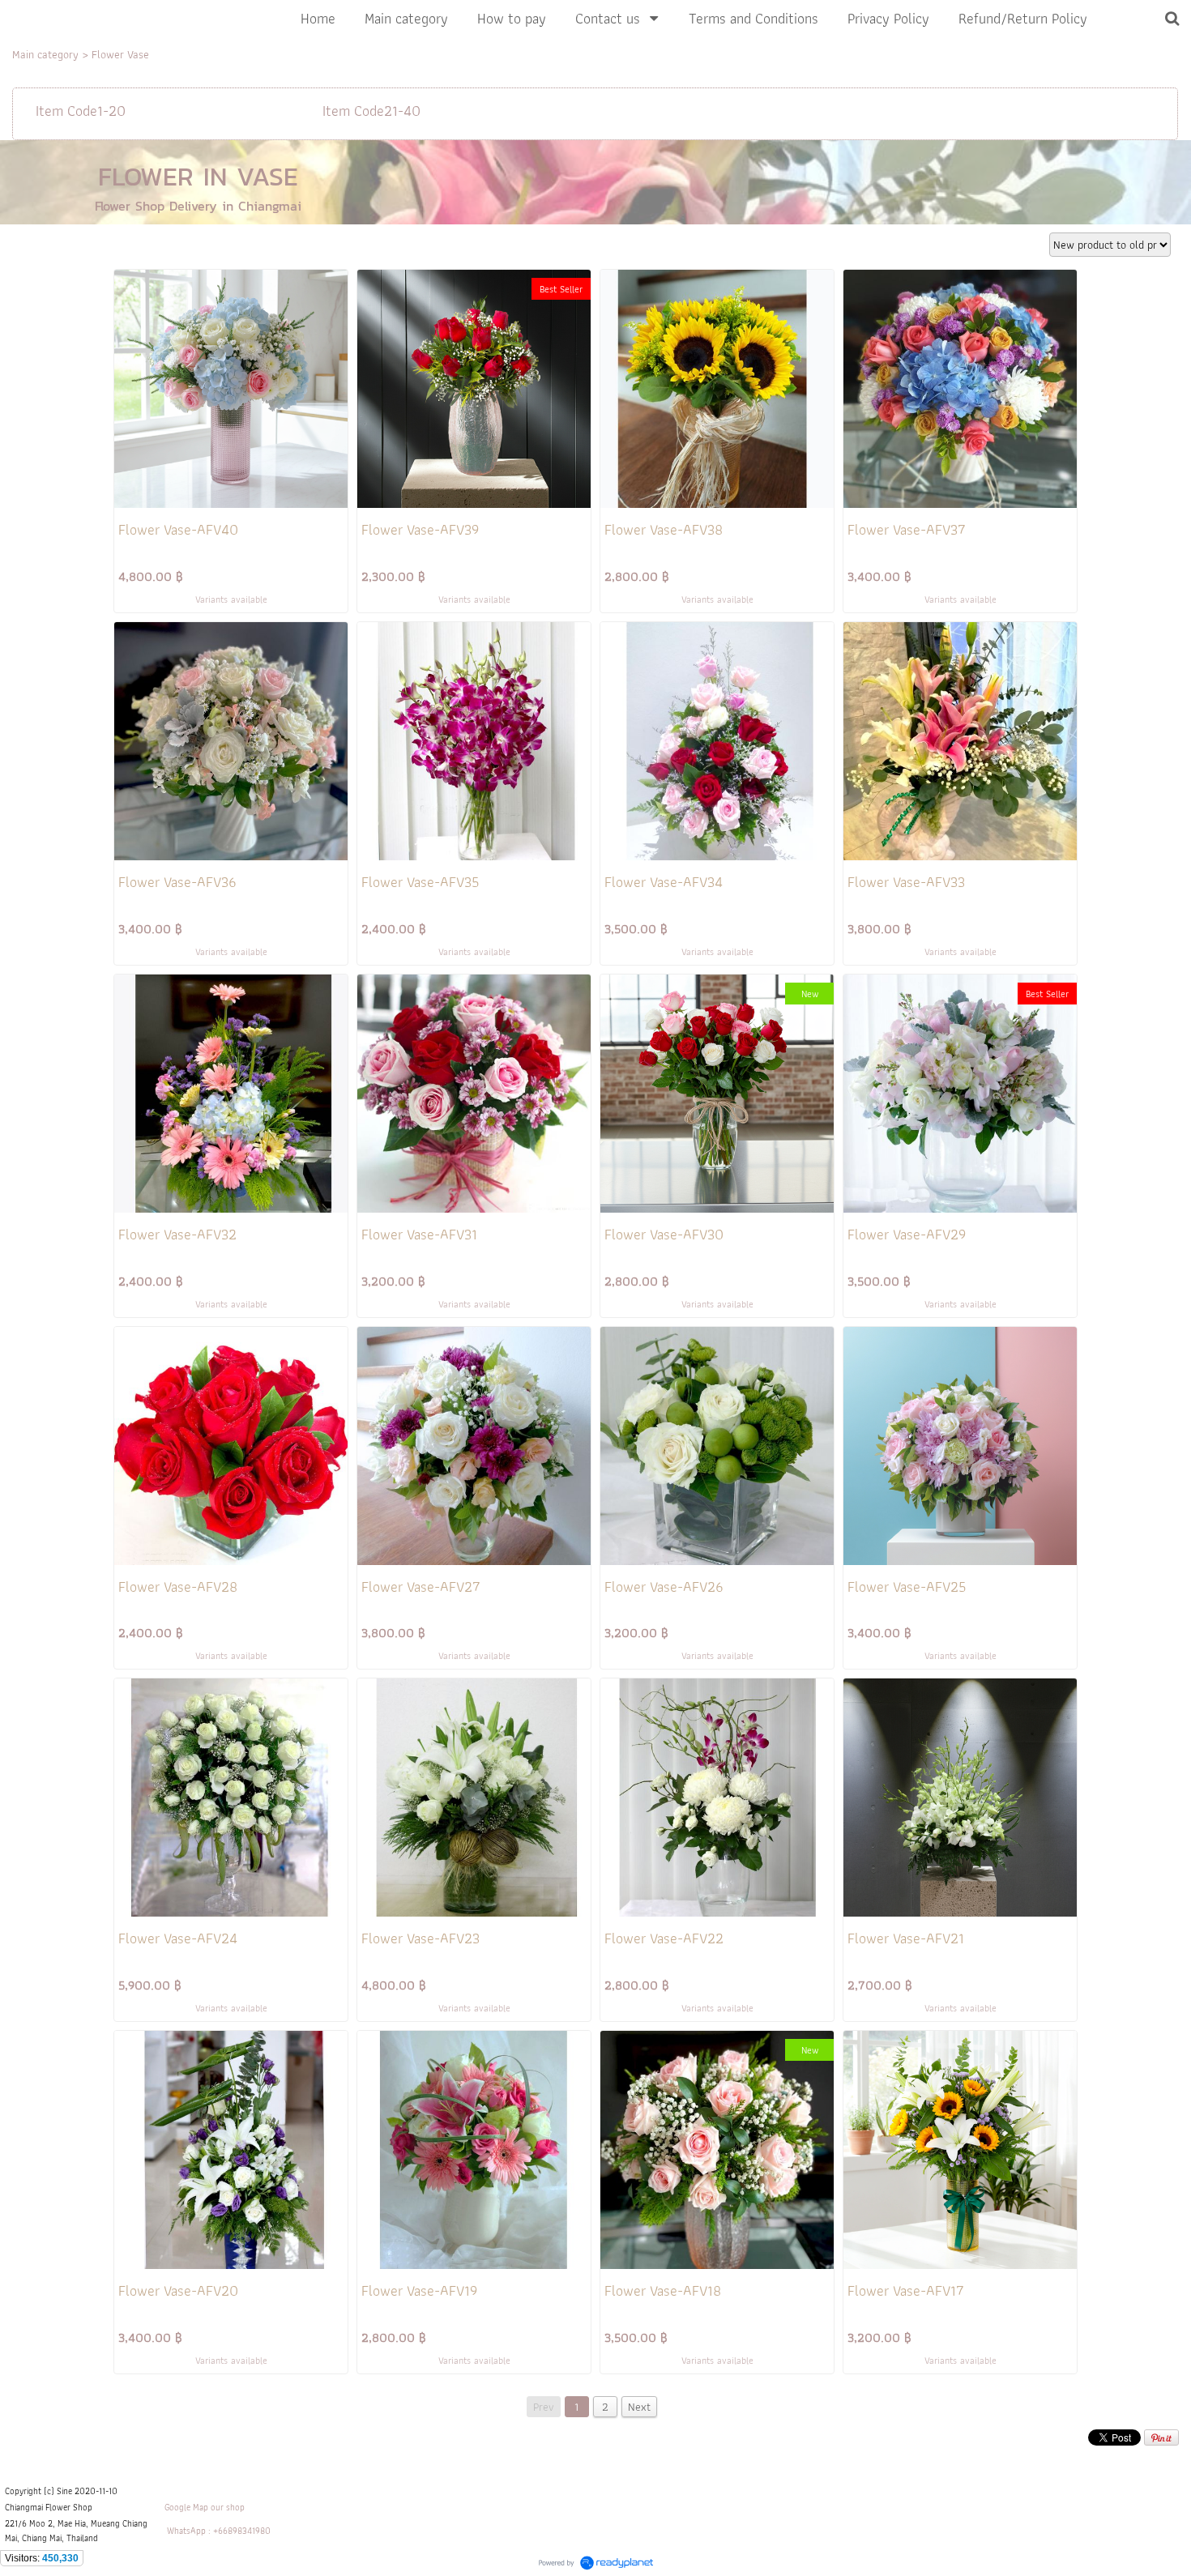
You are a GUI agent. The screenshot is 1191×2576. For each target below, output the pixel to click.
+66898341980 (242, 2531)
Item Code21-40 (371, 111)
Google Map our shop (205, 2507)
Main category (45, 54)
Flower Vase (120, 54)
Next (639, 2407)
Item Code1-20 (81, 111)
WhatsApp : (189, 2531)
